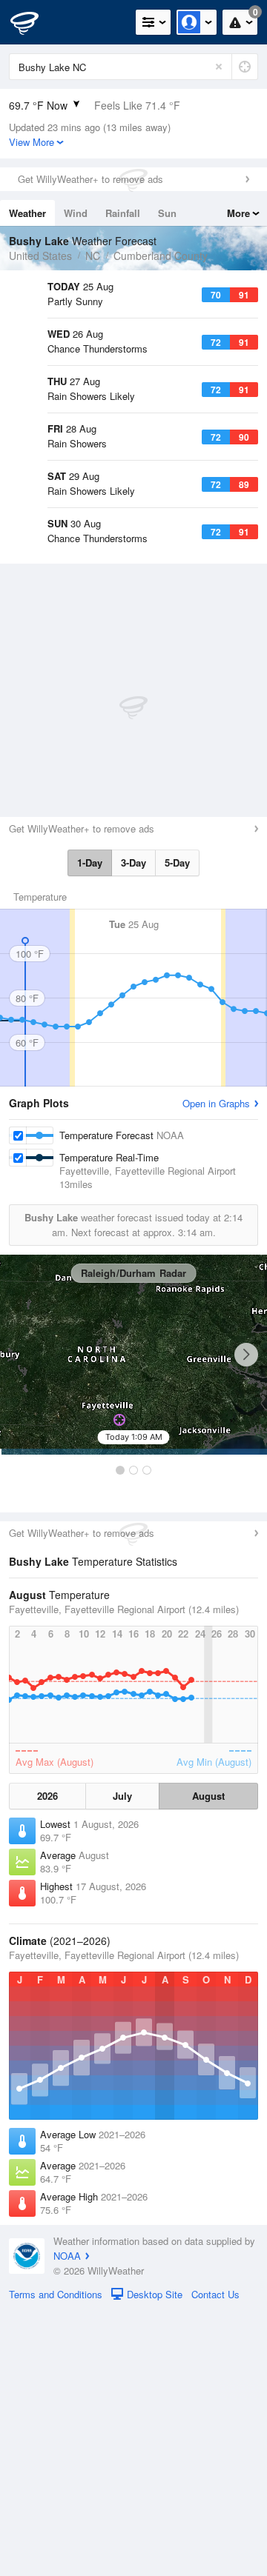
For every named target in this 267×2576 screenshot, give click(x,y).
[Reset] (219, 67)
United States (40, 256)
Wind (76, 213)
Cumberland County (161, 256)
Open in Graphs (216, 1368)
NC (93, 256)
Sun (167, 213)
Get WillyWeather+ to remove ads (90, 179)
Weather (27, 213)
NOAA (67, 2521)
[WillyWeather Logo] (33, 22)
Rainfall (123, 213)
